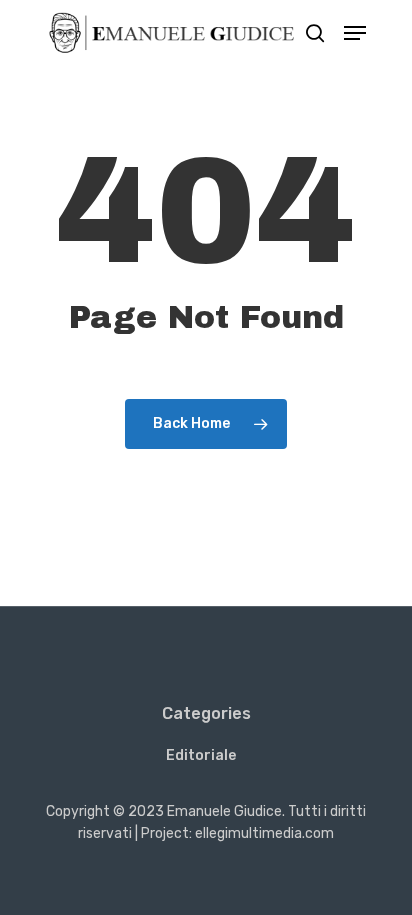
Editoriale (201, 755)
